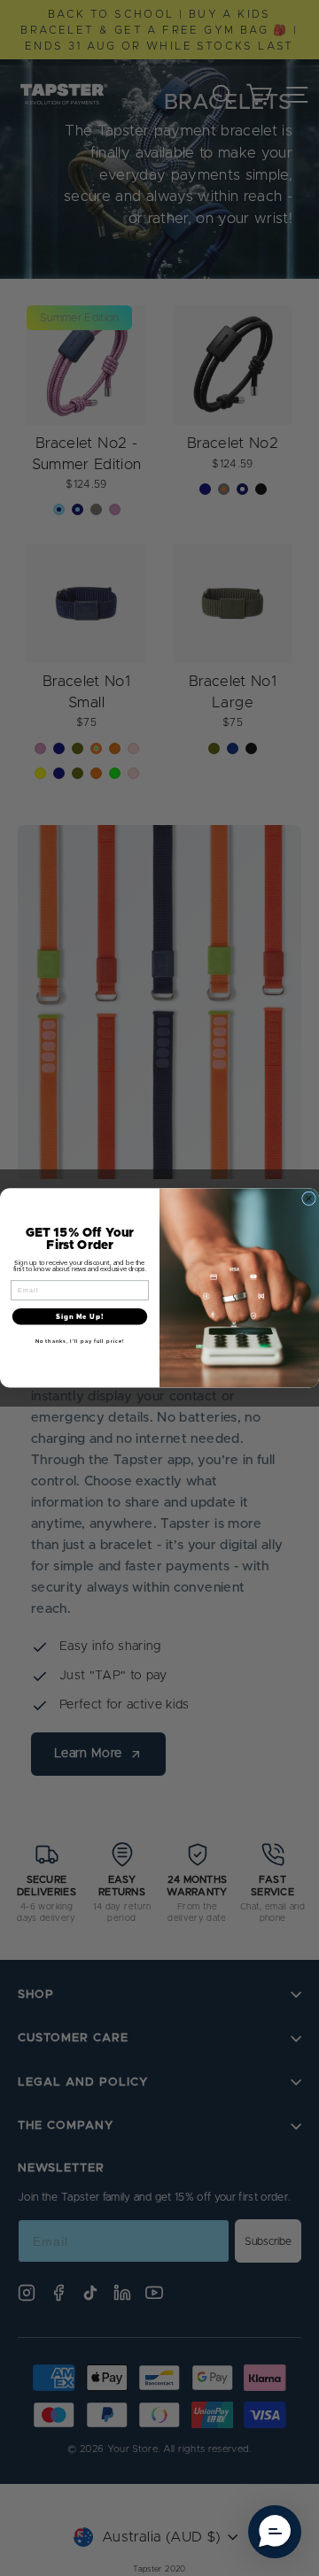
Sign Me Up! (80, 1317)
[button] (275, 2532)
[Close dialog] (309, 1199)
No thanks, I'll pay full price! (80, 1341)
